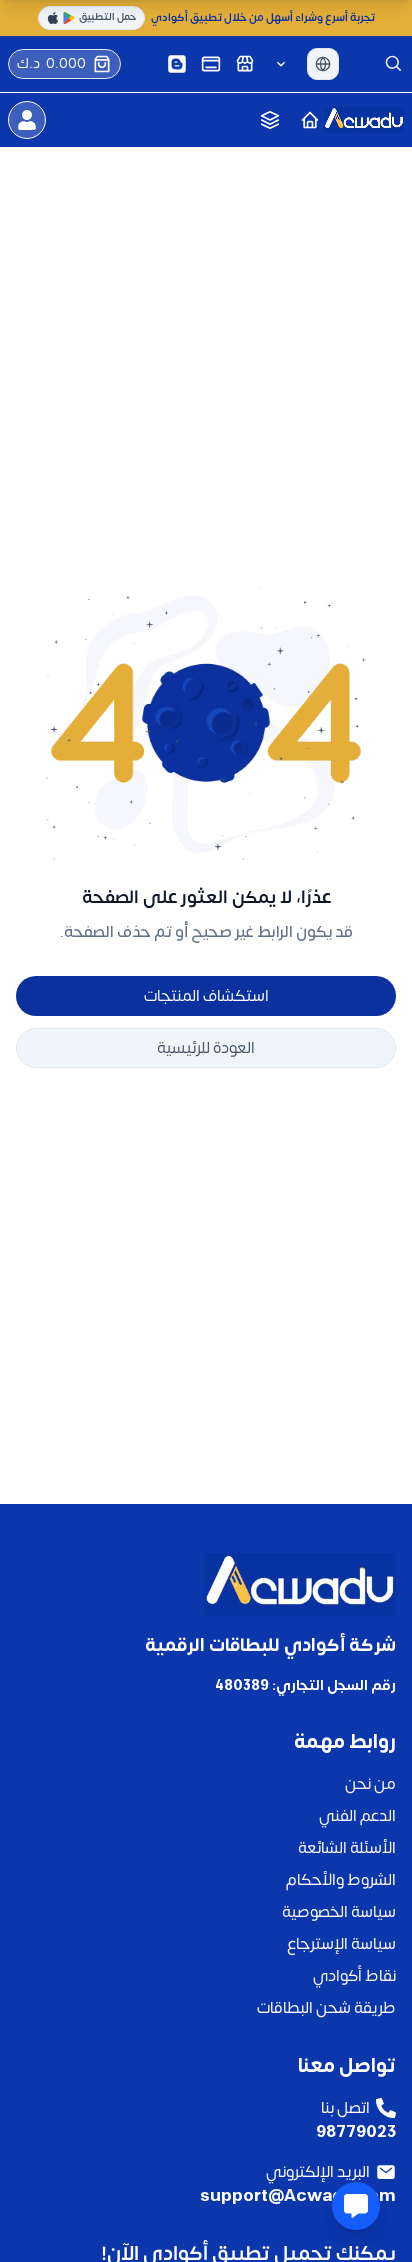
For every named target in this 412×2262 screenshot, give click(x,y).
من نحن (370, 1784)
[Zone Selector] (281, 64)
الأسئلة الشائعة (347, 1848)
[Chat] (356, 2206)
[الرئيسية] (310, 120)
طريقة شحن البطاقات (326, 2008)
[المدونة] (177, 64)
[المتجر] (245, 64)
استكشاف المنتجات (206, 996)
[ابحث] (394, 64)
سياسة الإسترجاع (341, 1944)
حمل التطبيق (107, 17)
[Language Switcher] (323, 64)
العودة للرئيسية (206, 1048)
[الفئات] (270, 120)
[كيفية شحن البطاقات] (211, 64)
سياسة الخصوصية (339, 1912)
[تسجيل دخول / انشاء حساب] (27, 120)
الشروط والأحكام (341, 1880)
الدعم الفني (357, 1816)
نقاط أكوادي (354, 1976)
